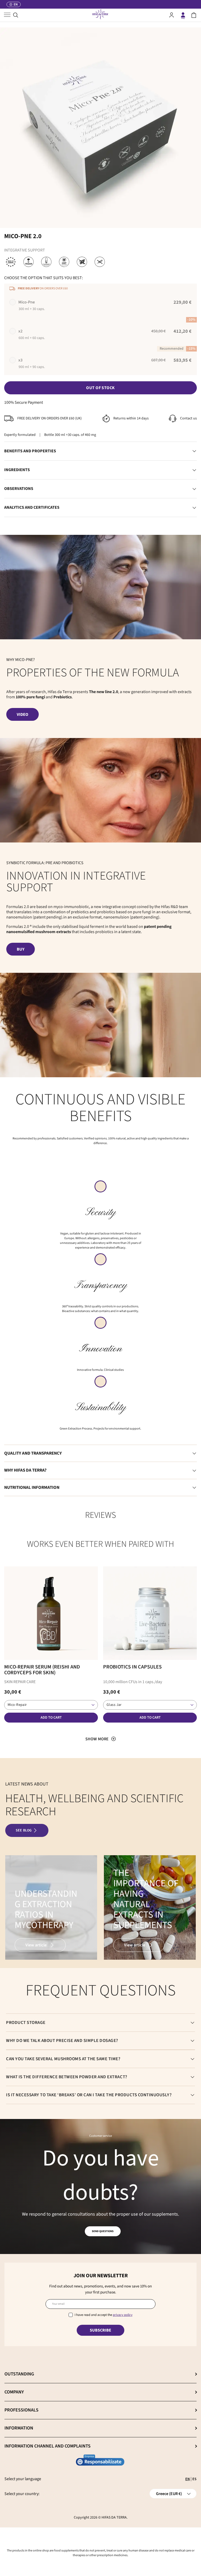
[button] (194, 15)
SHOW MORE (97, 1739)
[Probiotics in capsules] (150, 1613)
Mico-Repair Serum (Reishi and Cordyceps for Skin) (42, 1670)
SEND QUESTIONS (103, 2231)
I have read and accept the (104, 2315)
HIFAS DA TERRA (114, 2518)
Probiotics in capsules (132, 1667)
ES (194, 2479)
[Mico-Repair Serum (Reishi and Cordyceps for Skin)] (51, 1613)
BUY (21, 949)
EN (188, 2479)
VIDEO (23, 715)
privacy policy (123, 2315)
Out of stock (100, 388)
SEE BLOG (24, 1830)
